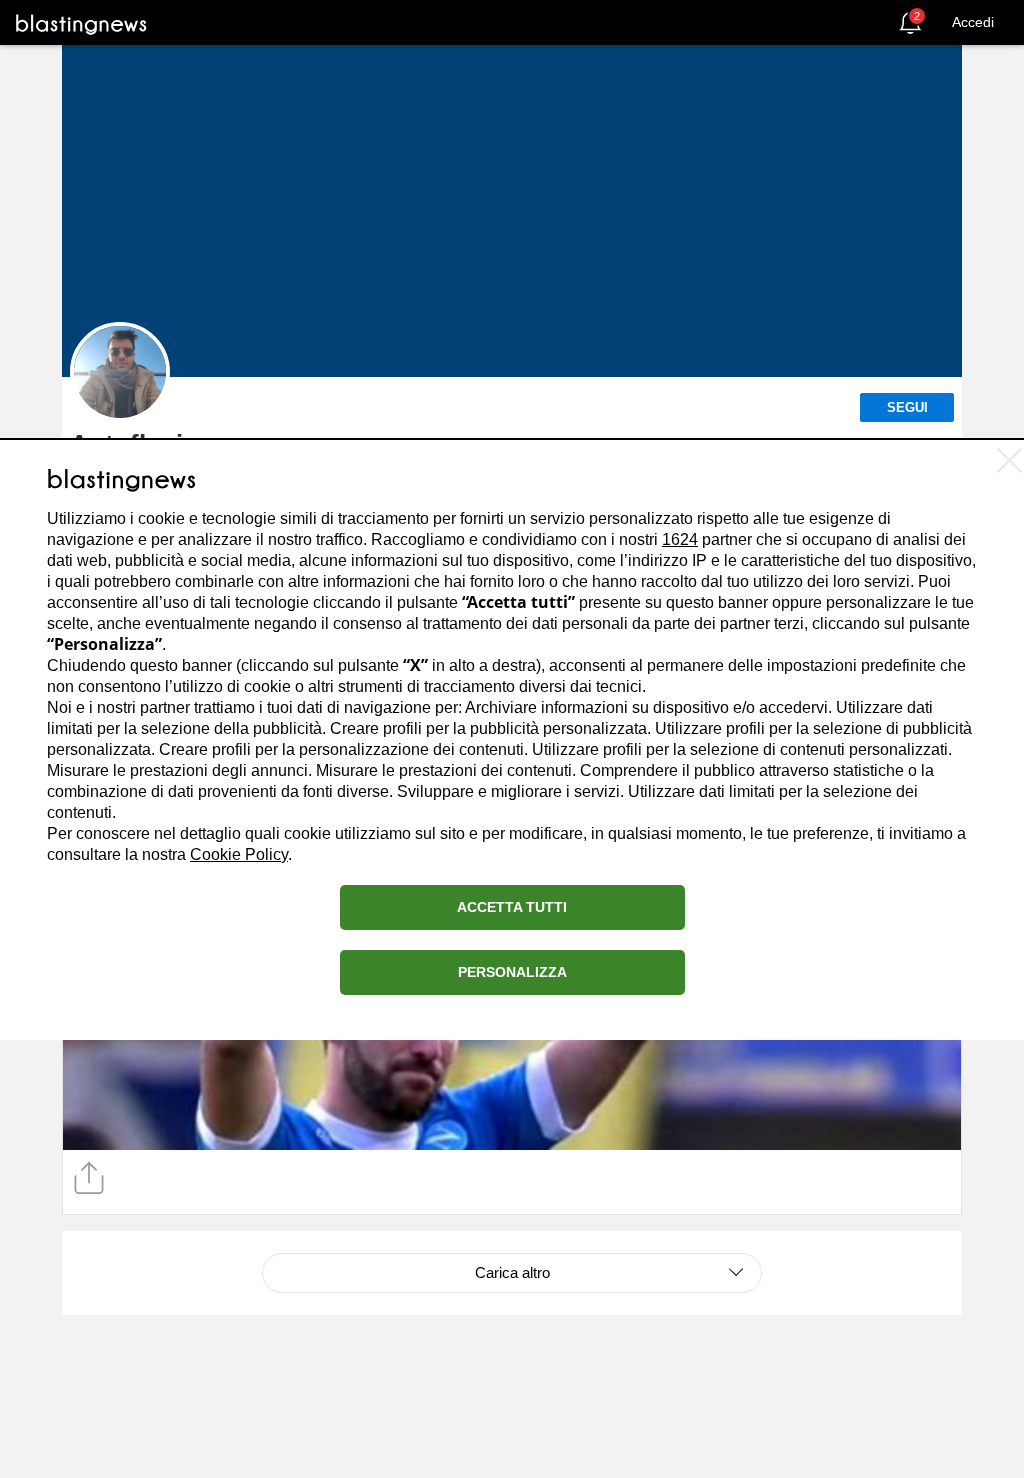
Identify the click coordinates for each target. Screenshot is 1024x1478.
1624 (680, 539)
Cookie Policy (239, 854)
